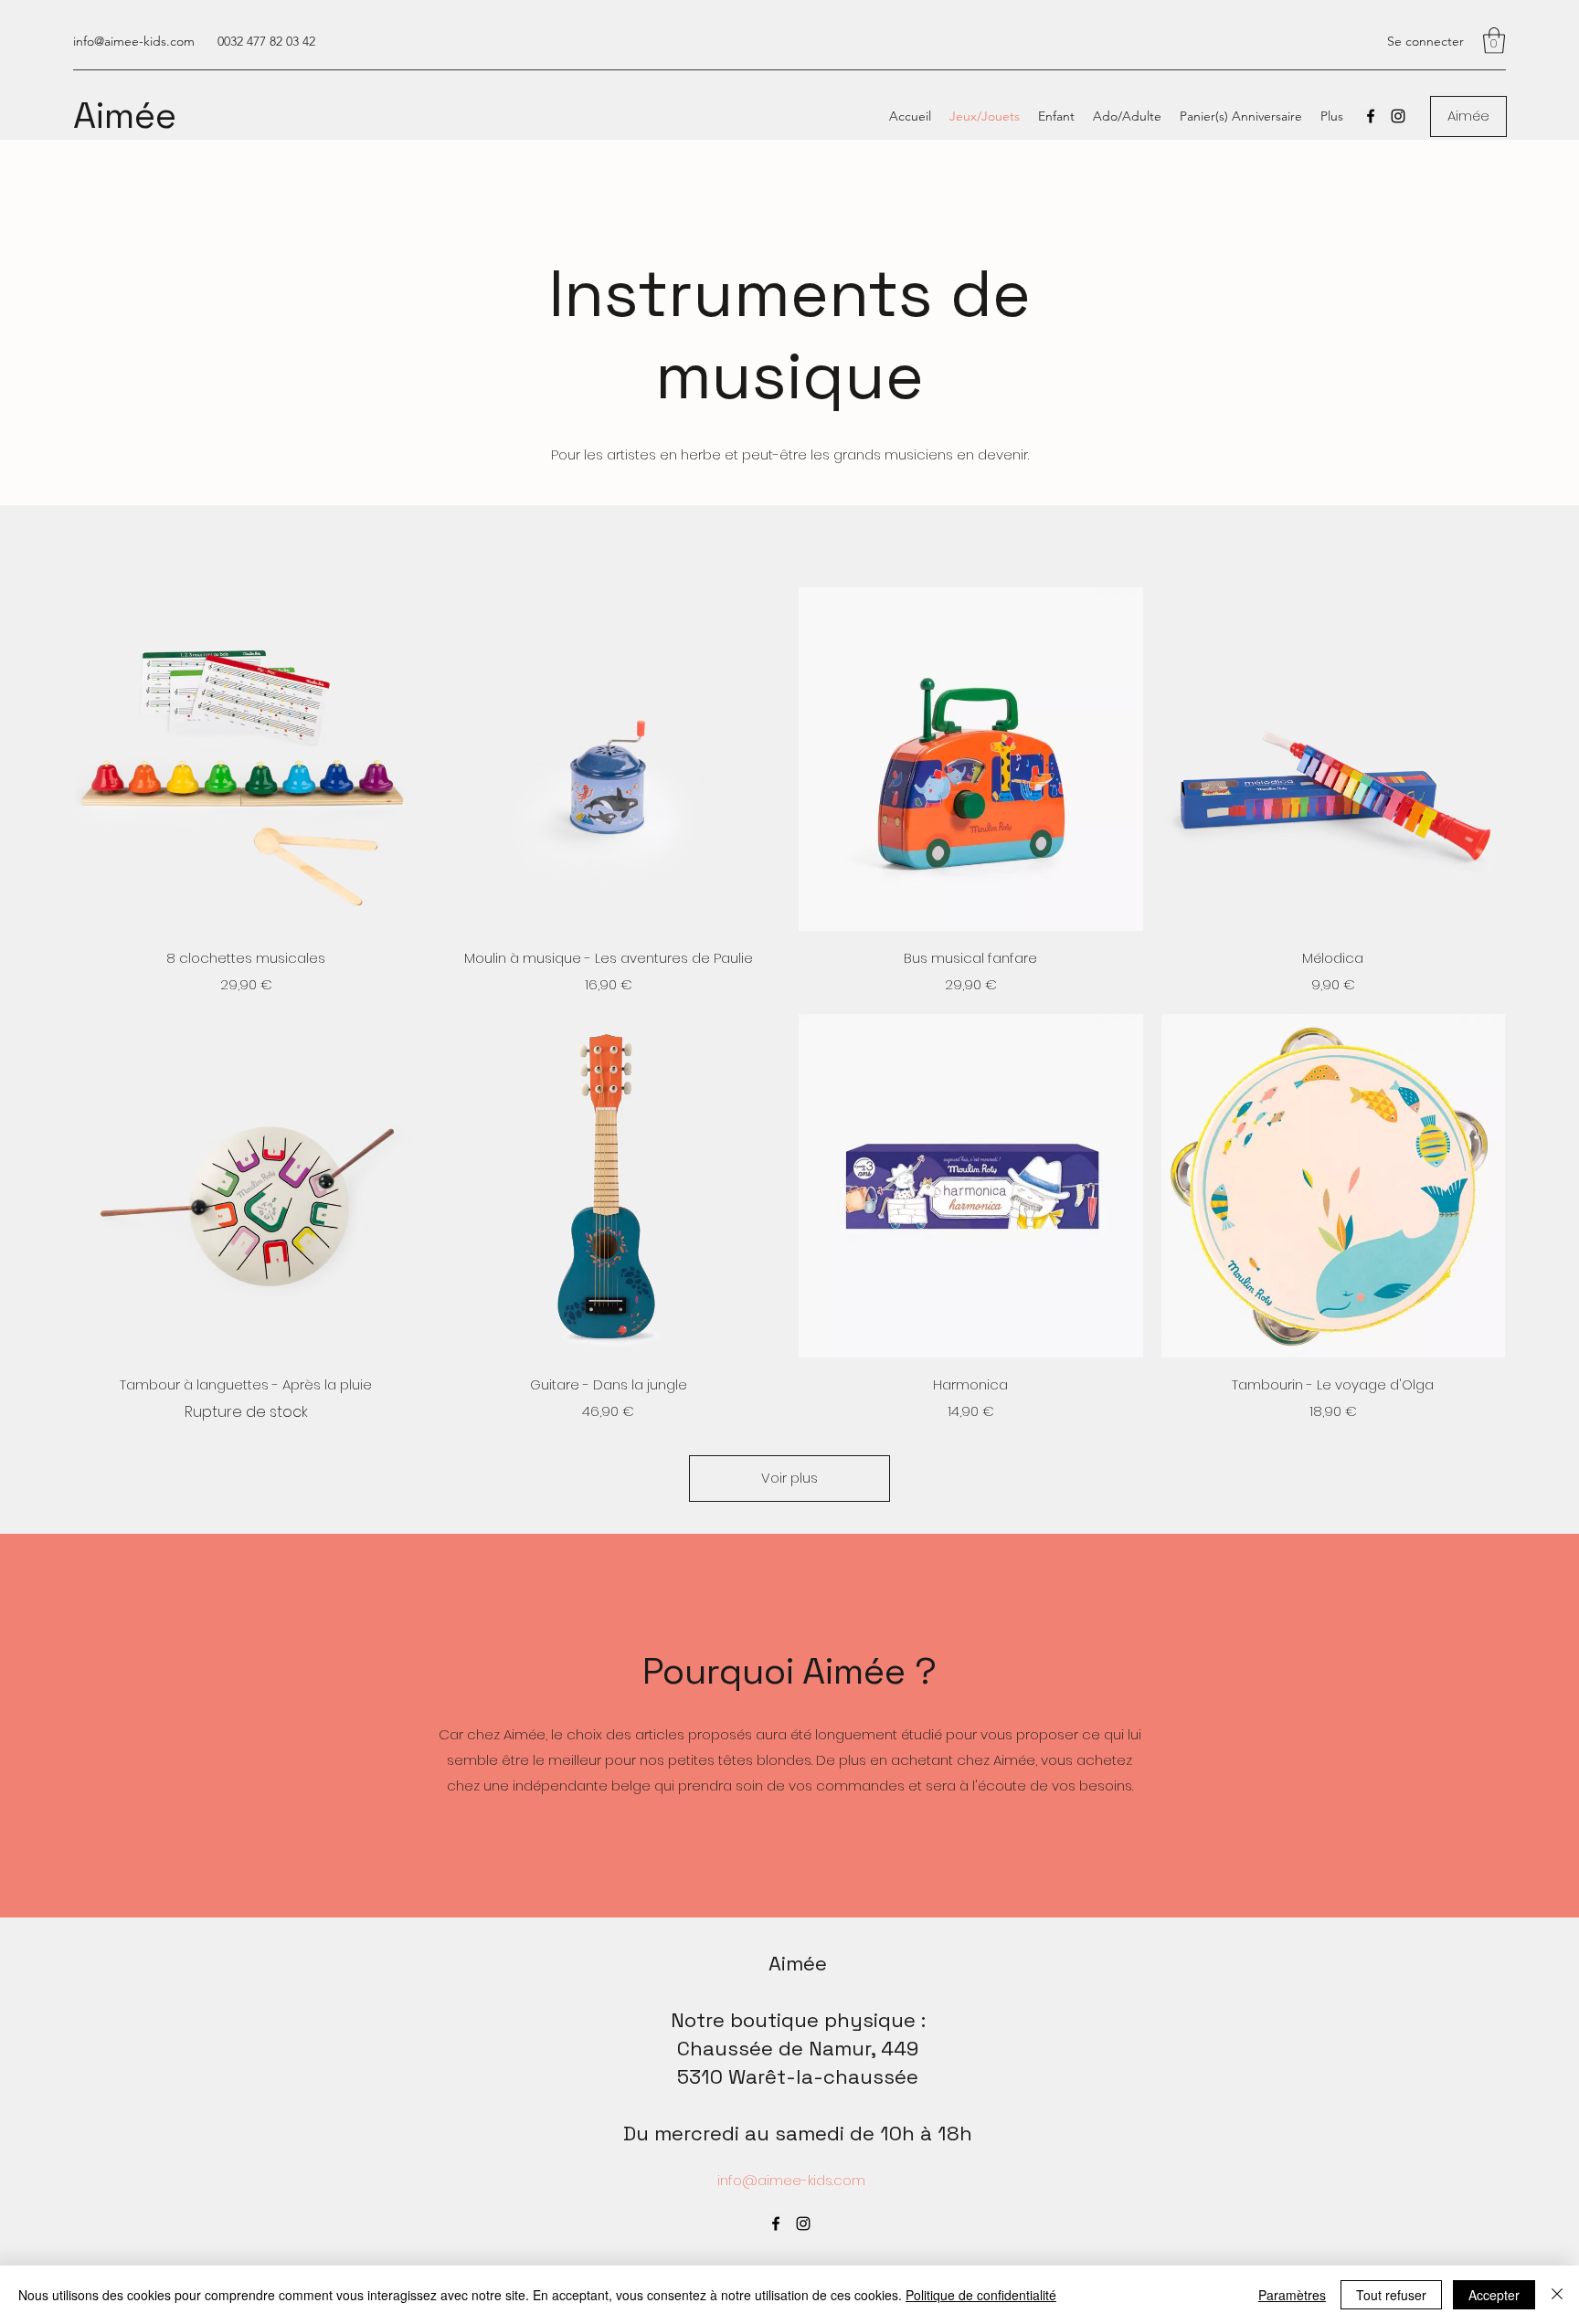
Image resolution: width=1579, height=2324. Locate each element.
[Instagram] (1398, 116)
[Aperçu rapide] (246, 760)
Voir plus (789, 1478)
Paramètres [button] (1292, 2295)
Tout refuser (1391, 2295)
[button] (1494, 41)
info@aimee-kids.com (134, 41)
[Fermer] (1557, 2295)
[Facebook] (1371, 116)
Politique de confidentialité (981, 2295)
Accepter (1494, 2295)
